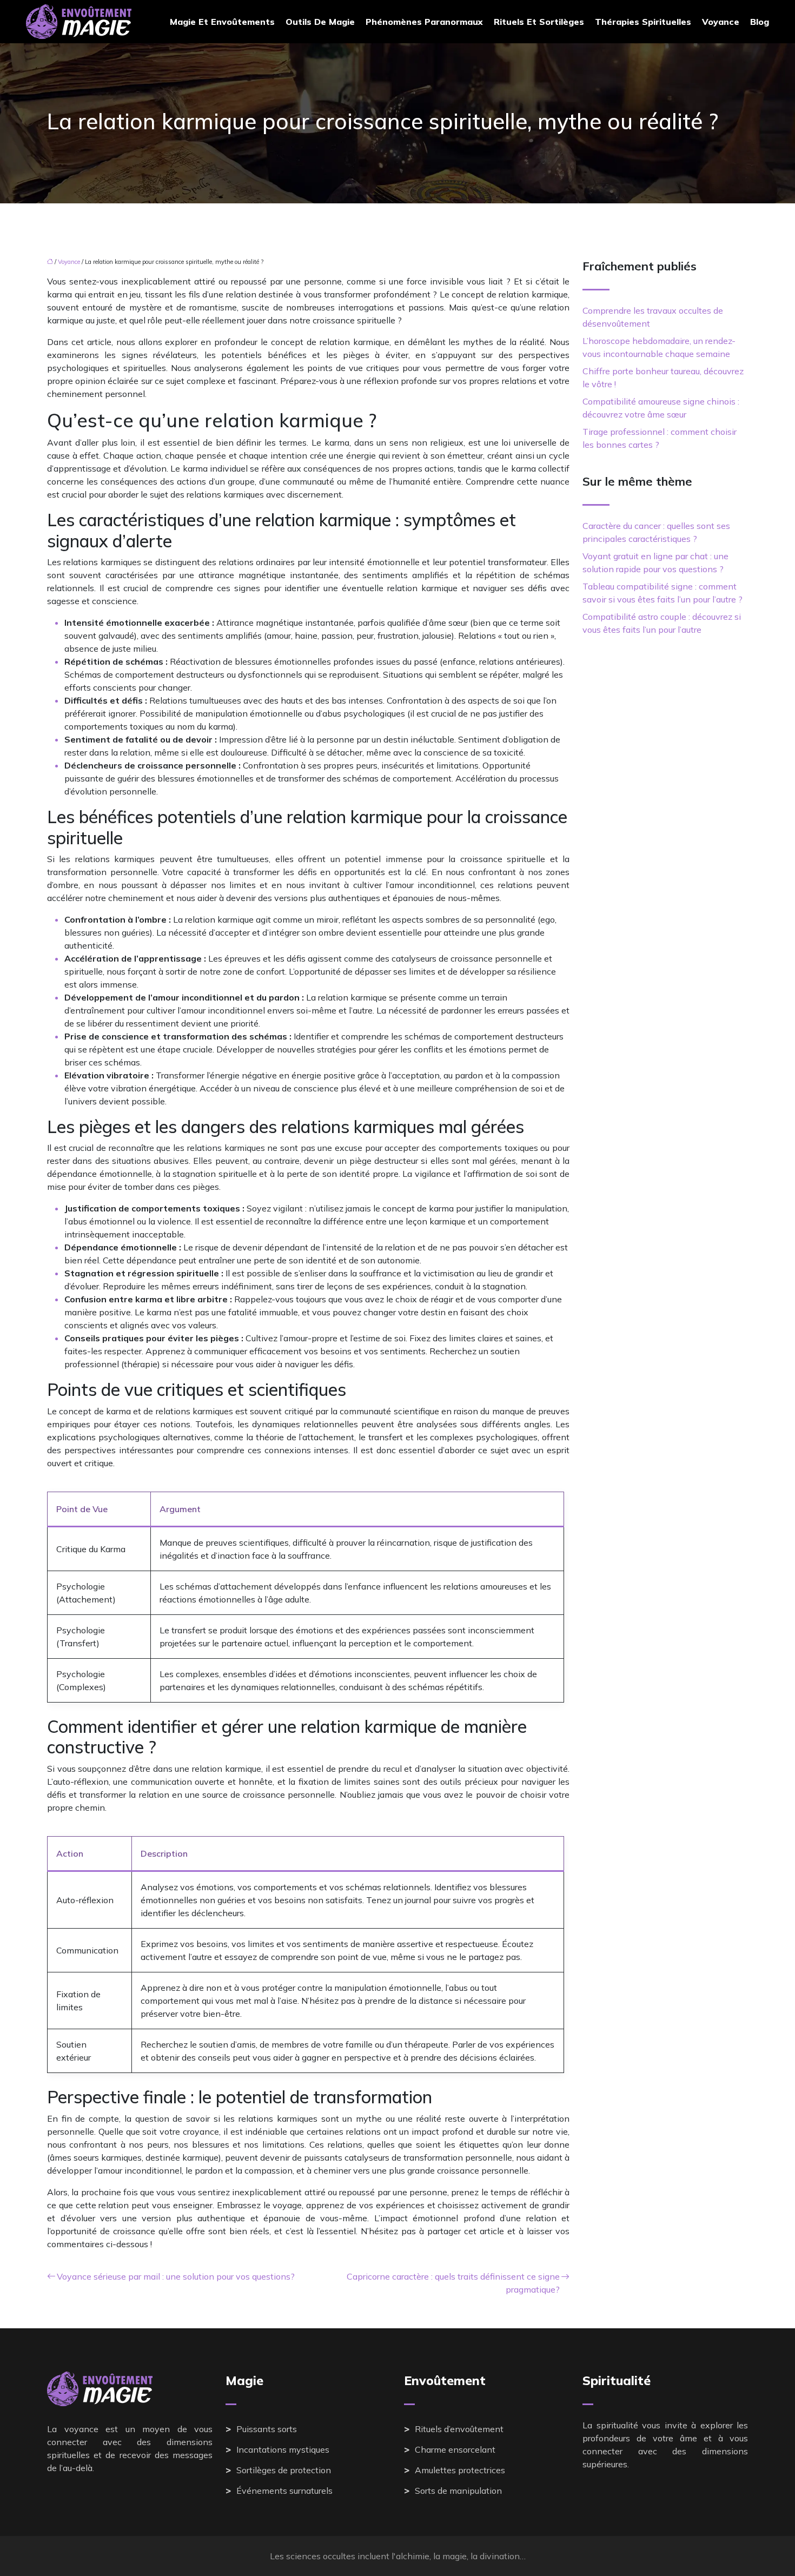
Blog (760, 22)
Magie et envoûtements (222, 22)
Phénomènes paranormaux (424, 22)
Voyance (721, 22)
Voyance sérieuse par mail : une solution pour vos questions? (176, 2276)
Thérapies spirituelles (643, 22)
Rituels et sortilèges (539, 22)
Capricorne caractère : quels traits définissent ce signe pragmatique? (453, 2283)
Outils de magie (320, 22)
